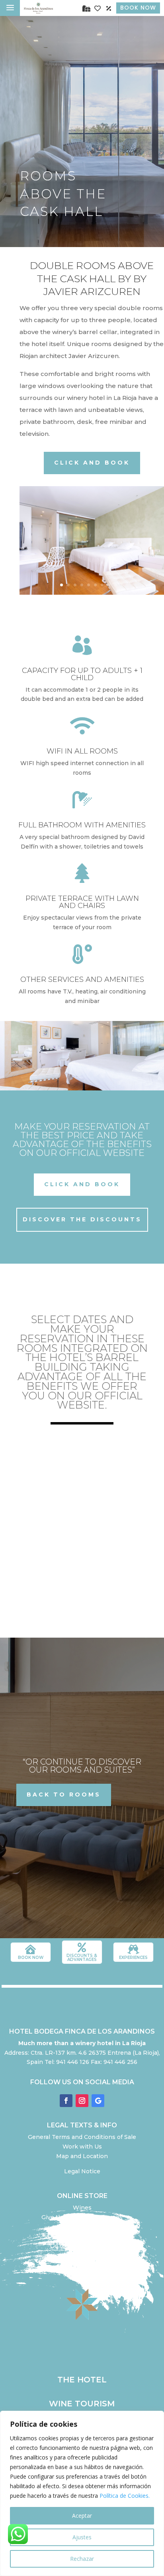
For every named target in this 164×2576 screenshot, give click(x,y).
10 (122, 585)
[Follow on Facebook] (66, 2101)
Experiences (133, 1958)
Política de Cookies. (125, 2496)
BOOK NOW (138, 8)
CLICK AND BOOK (92, 463)
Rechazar (82, 2559)
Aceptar (82, 2516)
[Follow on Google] (98, 2101)
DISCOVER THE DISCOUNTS (82, 1219)
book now (31, 1958)
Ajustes (82, 2537)
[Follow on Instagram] (82, 2101)
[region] (82, 2493)
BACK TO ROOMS (64, 1794)
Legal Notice (82, 2171)
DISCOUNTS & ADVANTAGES (82, 1958)
